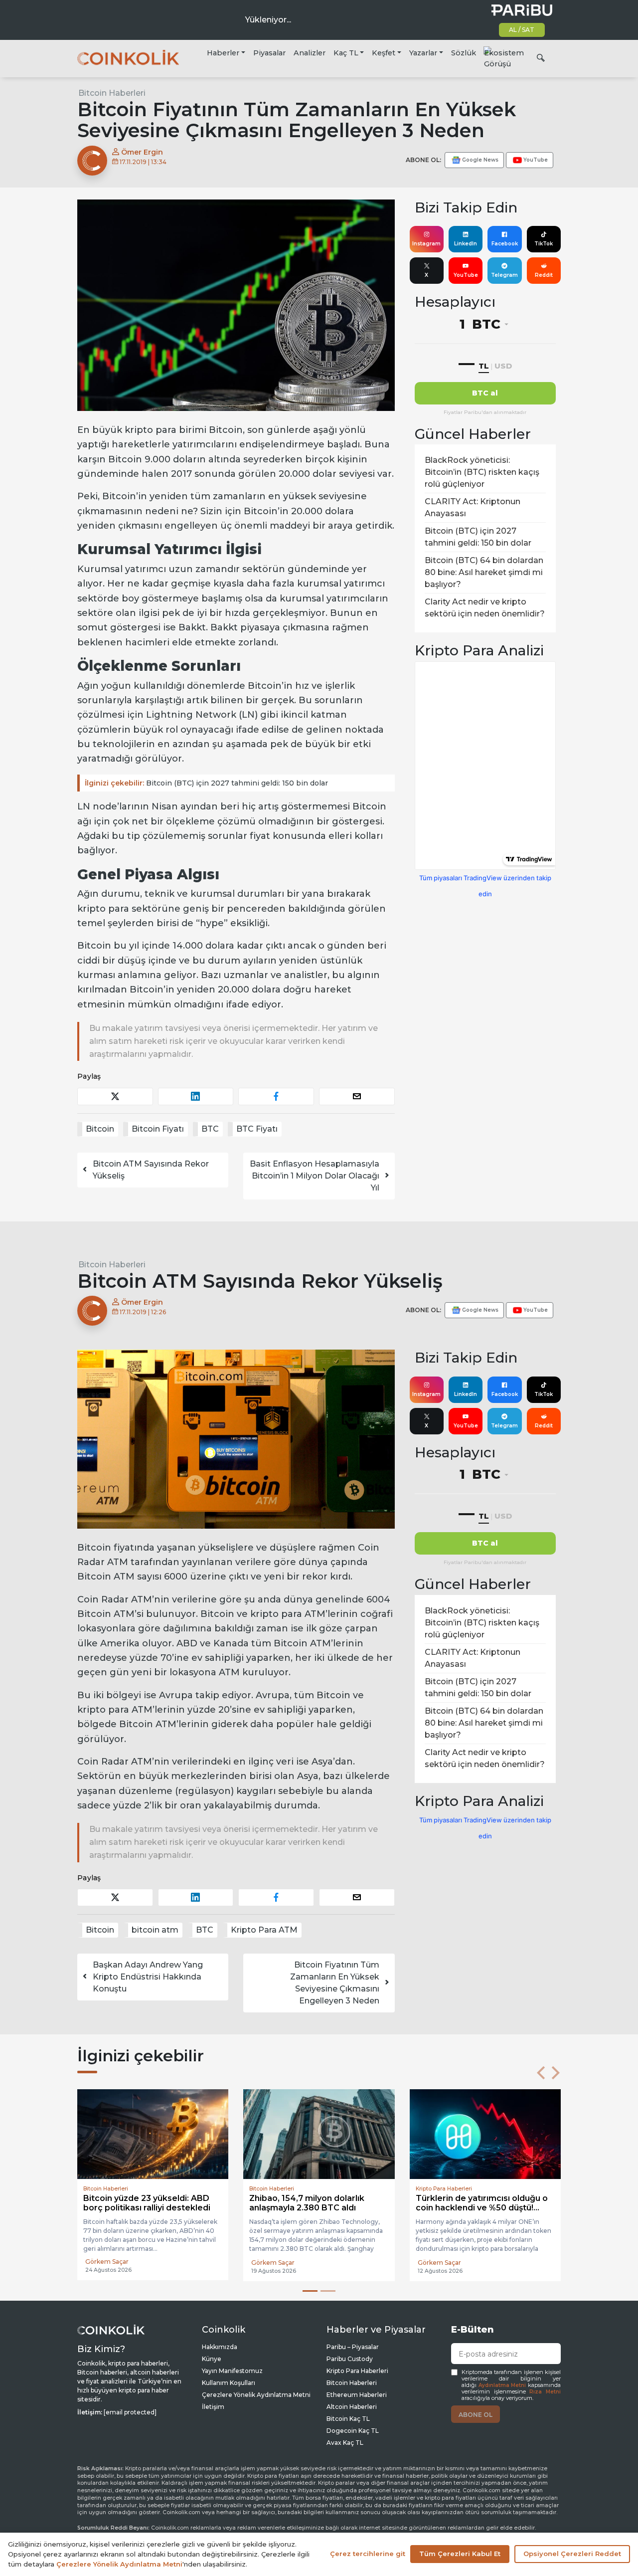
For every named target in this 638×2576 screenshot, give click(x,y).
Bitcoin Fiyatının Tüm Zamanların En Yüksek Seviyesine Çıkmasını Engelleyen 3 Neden (335, 1983)
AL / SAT (522, 30)
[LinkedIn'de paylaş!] (196, 1096)
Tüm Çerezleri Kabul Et (460, 2554)
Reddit (544, 275)
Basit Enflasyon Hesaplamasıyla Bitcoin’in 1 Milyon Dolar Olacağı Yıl (315, 1176)
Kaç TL (346, 53)
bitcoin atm (155, 1930)
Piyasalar (269, 53)
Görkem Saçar (107, 2263)
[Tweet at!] (115, 1096)
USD (503, 366)
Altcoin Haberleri (352, 2407)
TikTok (544, 244)
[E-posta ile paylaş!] (357, 1096)
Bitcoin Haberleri (112, 93)
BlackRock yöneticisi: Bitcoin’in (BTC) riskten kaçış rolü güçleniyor (482, 472)
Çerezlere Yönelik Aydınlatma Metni (256, 2395)
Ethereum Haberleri (357, 2395)
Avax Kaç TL (345, 2443)
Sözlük (464, 53)
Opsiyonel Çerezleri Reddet (572, 2554)
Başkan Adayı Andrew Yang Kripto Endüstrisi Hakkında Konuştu (148, 1977)
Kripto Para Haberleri (357, 2371)
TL (484, 366)
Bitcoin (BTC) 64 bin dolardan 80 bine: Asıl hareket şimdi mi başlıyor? (484, 572)
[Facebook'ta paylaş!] (276, 1096)
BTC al (485, 393)
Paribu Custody (350, 2359)
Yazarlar (423, 53)
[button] (541, 2073)
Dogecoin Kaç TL (353, 2431)
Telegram (504, 275)
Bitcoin (100, 1129)
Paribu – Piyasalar (353, 2347)
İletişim (213, 2407)
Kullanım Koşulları (229, 2383)
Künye (212, 2359)
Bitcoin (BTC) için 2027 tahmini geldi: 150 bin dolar (206, 783)
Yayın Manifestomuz (232, 2371)
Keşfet (384, 53)
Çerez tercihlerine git (368, 2554)
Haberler (223, 53)
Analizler (310, 53)
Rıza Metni (545, 2392)
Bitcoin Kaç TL (348, 2419)
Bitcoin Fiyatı (158, 1129)
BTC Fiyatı (257, 1129)
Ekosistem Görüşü (504, 58)
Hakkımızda (220, 2347)
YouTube (466, 275)
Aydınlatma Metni (502, 2385)
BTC (210, 1129)
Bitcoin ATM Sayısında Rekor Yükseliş (151, 1170)
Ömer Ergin (141, 152)
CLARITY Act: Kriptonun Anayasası (473, 507)
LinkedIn (466, 244)
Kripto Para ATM (264, 1930)
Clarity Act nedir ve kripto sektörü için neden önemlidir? (485, 608)
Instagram (426, 244)
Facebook (505, 244)
